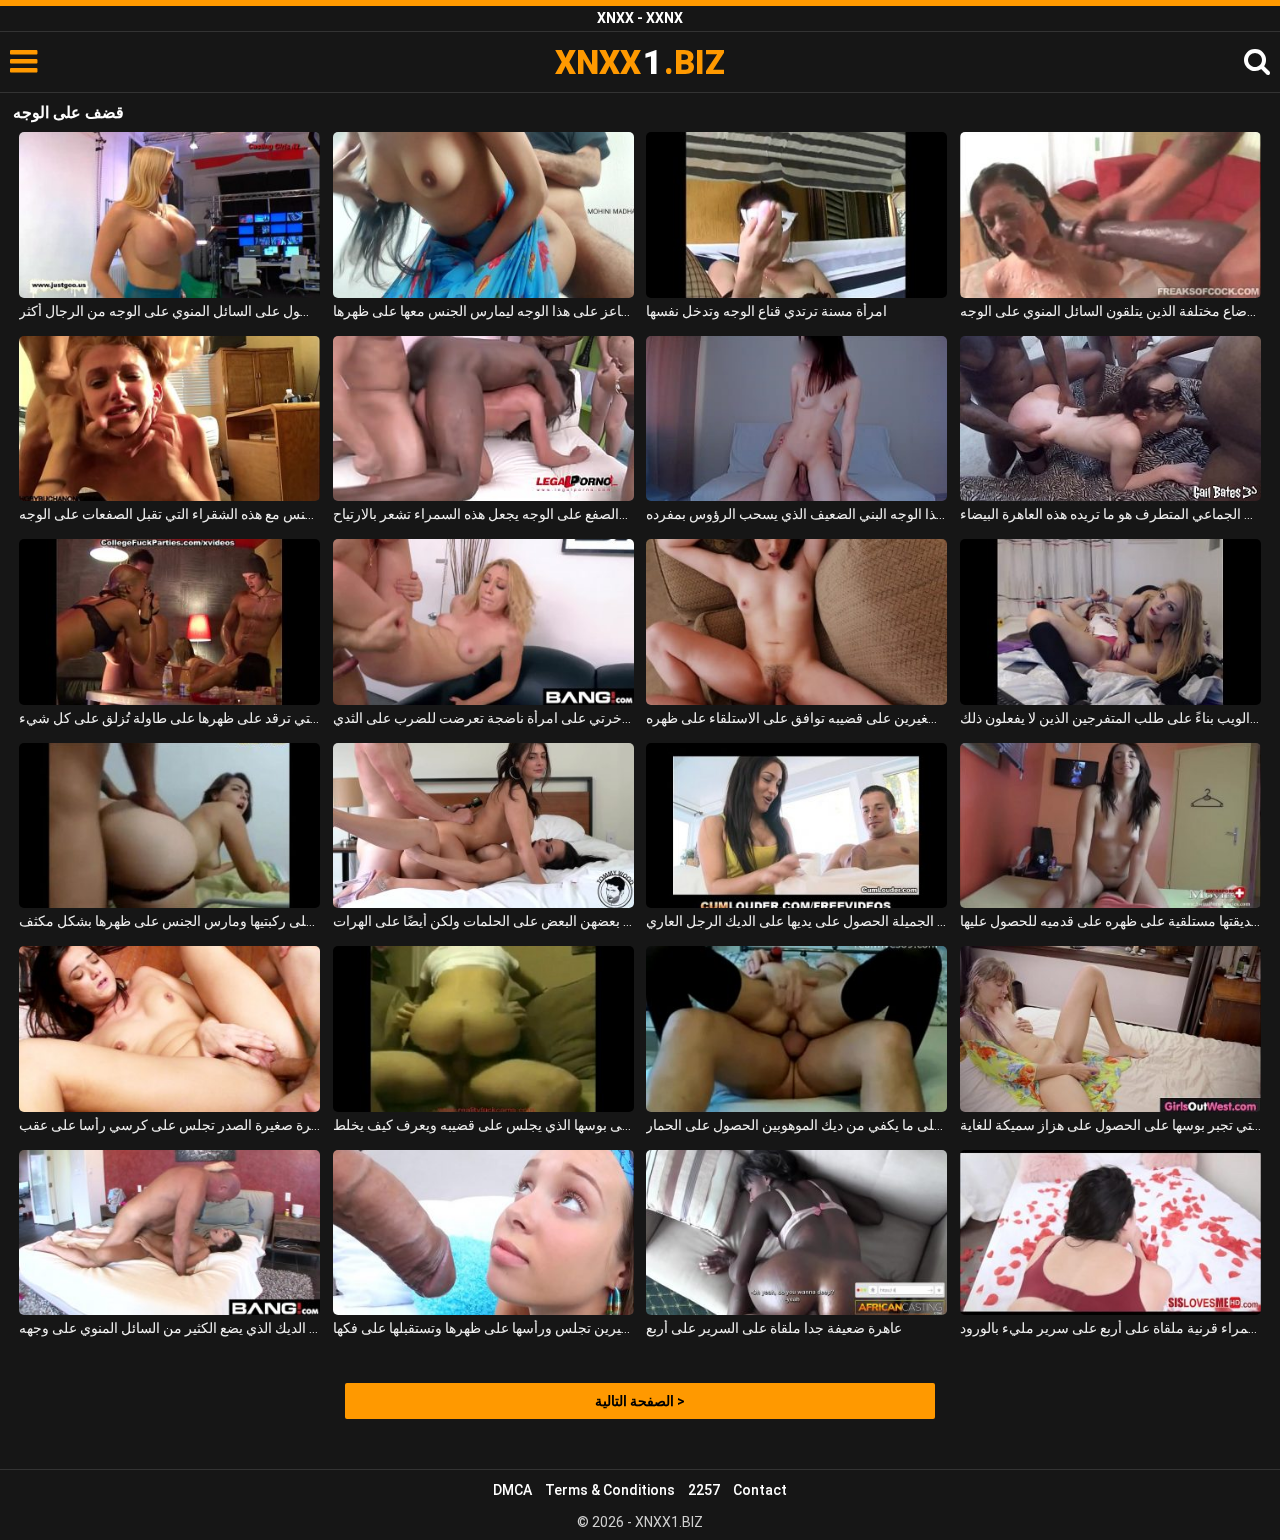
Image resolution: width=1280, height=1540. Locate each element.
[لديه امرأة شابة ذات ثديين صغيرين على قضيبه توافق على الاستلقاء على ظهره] (796, 622)
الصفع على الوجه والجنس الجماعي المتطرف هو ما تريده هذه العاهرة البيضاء (1110, 514)
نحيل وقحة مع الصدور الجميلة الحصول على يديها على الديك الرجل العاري (796, 921)
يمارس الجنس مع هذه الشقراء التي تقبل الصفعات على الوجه (169, 514)
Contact (760, 1490)
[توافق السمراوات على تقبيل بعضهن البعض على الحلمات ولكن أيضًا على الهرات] (483, 826)
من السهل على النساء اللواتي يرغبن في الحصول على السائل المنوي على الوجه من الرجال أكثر (169, 311)
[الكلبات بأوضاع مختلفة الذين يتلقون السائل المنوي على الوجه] (1110, 215)
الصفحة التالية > (640, 1401)
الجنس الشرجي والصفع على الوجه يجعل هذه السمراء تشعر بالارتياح (483, 514)
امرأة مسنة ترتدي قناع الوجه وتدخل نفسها (766, 311)
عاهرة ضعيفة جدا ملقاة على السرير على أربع (774, 1328)
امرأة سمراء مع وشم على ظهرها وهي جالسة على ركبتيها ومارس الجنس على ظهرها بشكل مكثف (169, 921)
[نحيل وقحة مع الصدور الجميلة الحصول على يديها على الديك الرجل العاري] (796, 826)
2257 (704, 1490)
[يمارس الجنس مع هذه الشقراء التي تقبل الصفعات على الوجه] (169, 419)
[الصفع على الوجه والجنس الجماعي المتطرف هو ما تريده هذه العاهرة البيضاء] (1110, 419)
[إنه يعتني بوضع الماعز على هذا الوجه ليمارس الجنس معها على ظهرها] (483, 215)
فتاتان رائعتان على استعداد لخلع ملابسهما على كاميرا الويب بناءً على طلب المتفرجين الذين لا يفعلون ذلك (1110, 718)
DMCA (512, 1490)
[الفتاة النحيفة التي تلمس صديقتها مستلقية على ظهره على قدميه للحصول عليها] (1110, 826)
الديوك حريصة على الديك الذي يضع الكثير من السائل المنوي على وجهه (169, 1328)
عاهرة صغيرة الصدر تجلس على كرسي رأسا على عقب (169, 1125)
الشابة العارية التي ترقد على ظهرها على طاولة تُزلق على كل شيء (169, 718)
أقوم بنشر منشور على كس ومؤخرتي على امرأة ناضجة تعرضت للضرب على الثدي (483, 718)
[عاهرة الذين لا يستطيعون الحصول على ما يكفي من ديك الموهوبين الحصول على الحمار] (796, 1029)
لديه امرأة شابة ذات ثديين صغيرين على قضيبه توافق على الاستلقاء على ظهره (796, 718)
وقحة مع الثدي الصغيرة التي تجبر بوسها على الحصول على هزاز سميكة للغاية (1110, 1125)
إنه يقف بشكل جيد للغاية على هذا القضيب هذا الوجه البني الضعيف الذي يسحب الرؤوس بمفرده (796, 514)
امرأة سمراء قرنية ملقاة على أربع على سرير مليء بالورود (1110, 1328)
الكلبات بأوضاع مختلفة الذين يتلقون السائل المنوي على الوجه (1110, 311)
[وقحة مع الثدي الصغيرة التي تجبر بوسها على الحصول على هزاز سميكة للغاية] (1110, 1029)
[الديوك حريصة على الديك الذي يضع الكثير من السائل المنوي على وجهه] (169, 1233)
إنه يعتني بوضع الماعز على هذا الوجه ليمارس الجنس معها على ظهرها (483, 311)
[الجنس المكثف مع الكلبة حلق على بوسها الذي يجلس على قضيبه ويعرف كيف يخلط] (483, 1029)
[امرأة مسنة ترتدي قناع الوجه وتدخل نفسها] (796, 215)
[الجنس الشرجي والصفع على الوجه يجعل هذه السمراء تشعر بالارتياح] (483, 419)
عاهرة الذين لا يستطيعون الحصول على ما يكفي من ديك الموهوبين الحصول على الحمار (796, 1125)
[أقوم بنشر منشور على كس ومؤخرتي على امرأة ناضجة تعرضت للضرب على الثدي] (483, 622)
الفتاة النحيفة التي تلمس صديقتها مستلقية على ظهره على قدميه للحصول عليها (1110, 921)
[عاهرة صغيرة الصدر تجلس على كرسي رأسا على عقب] (169, 1029)
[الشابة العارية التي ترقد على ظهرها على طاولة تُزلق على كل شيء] (169, 622)
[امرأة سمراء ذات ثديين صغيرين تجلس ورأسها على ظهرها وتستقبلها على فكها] (483, 1233)
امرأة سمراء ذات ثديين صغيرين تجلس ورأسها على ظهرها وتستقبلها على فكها (483, 1328)
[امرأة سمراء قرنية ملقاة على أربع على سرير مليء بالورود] (1110, 1233)
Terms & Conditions (610, 1490)
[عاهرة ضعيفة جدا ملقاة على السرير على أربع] (796, 1233)
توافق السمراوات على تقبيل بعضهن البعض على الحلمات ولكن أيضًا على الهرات (483, 921)
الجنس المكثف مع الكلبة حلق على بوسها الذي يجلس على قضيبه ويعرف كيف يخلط (483, 1125)
